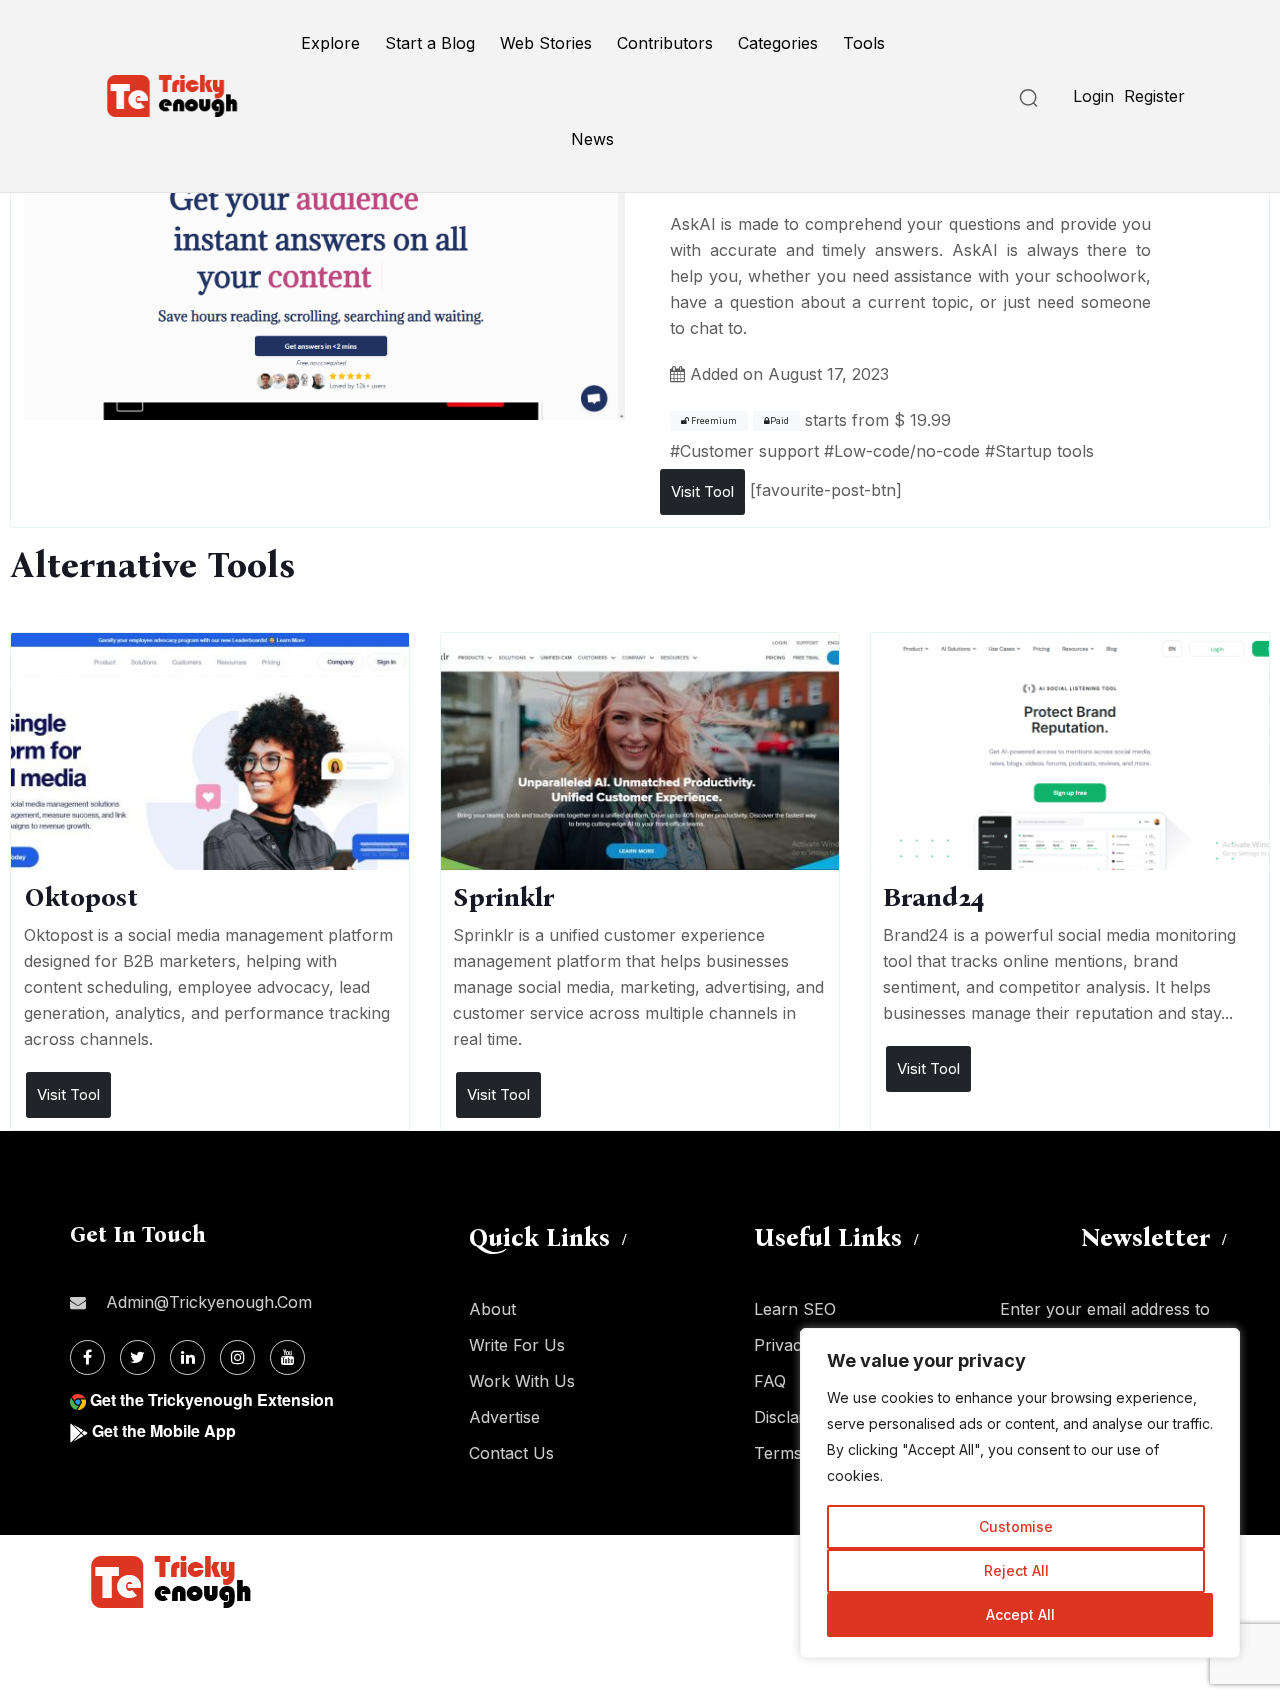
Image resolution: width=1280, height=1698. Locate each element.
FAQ (770, 1381)
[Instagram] (237, 1357)
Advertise (504, 1417)
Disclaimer (793, 1417)
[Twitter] (137, 1357)
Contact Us (511, 1453)
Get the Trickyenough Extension (212, 1399)
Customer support (749, 451)
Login (1093, 96)
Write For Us (517, 1345)
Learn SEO (795, 1309)
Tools (864, 43)
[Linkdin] (187, 1357)
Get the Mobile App (164, 1430)
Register (1154, 96)
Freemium (713, 421)
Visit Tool (702, 491)
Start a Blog (430, 43)
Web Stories (546, 43)
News (592, 139)
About (492, 1309)
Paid (779, 421)
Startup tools (1044, 451)
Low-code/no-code (907, 451)
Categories (778, 43)
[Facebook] (87, 1357)
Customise (1016, 1526)
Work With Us (522, 1381)
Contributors (665, 43)
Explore (330, 43)
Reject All (1016, 1570)
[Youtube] (287, 1357)
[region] (1020, 1493)
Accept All (1020, 1614)
